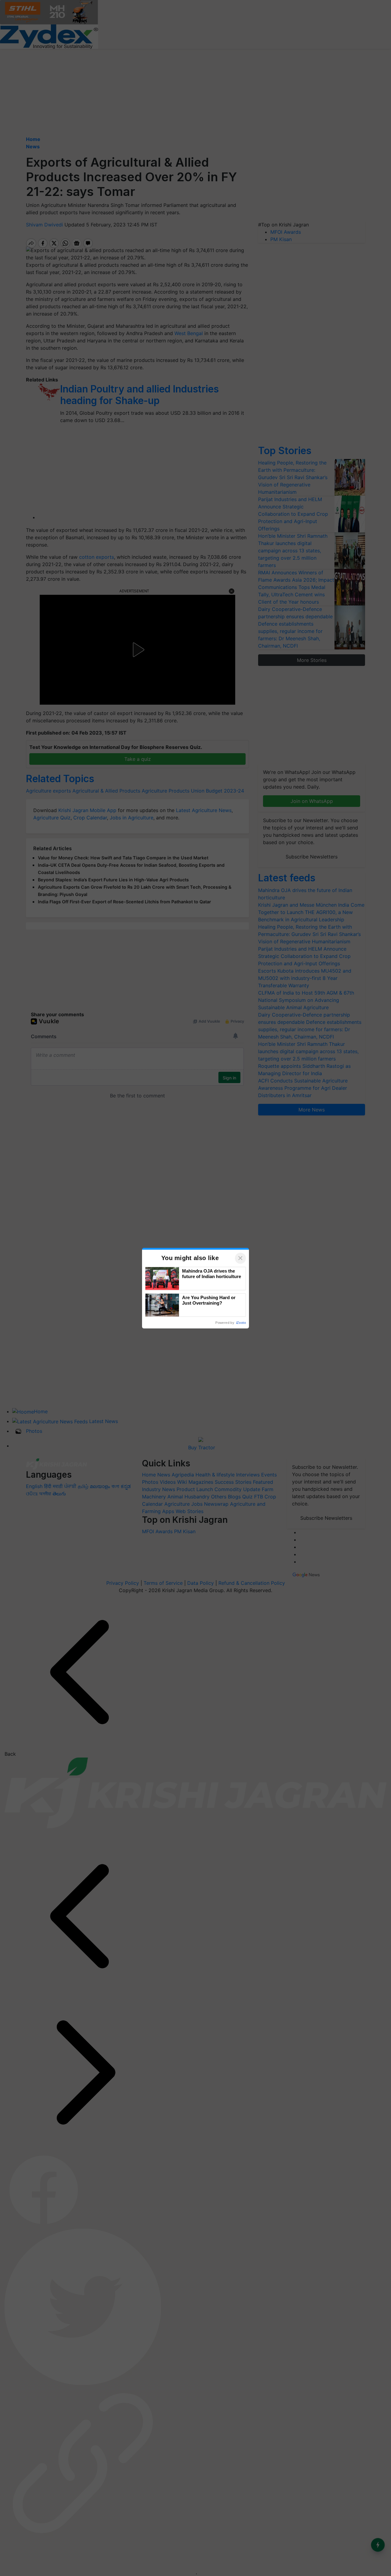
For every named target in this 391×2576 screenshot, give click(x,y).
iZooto (241, 1323)
